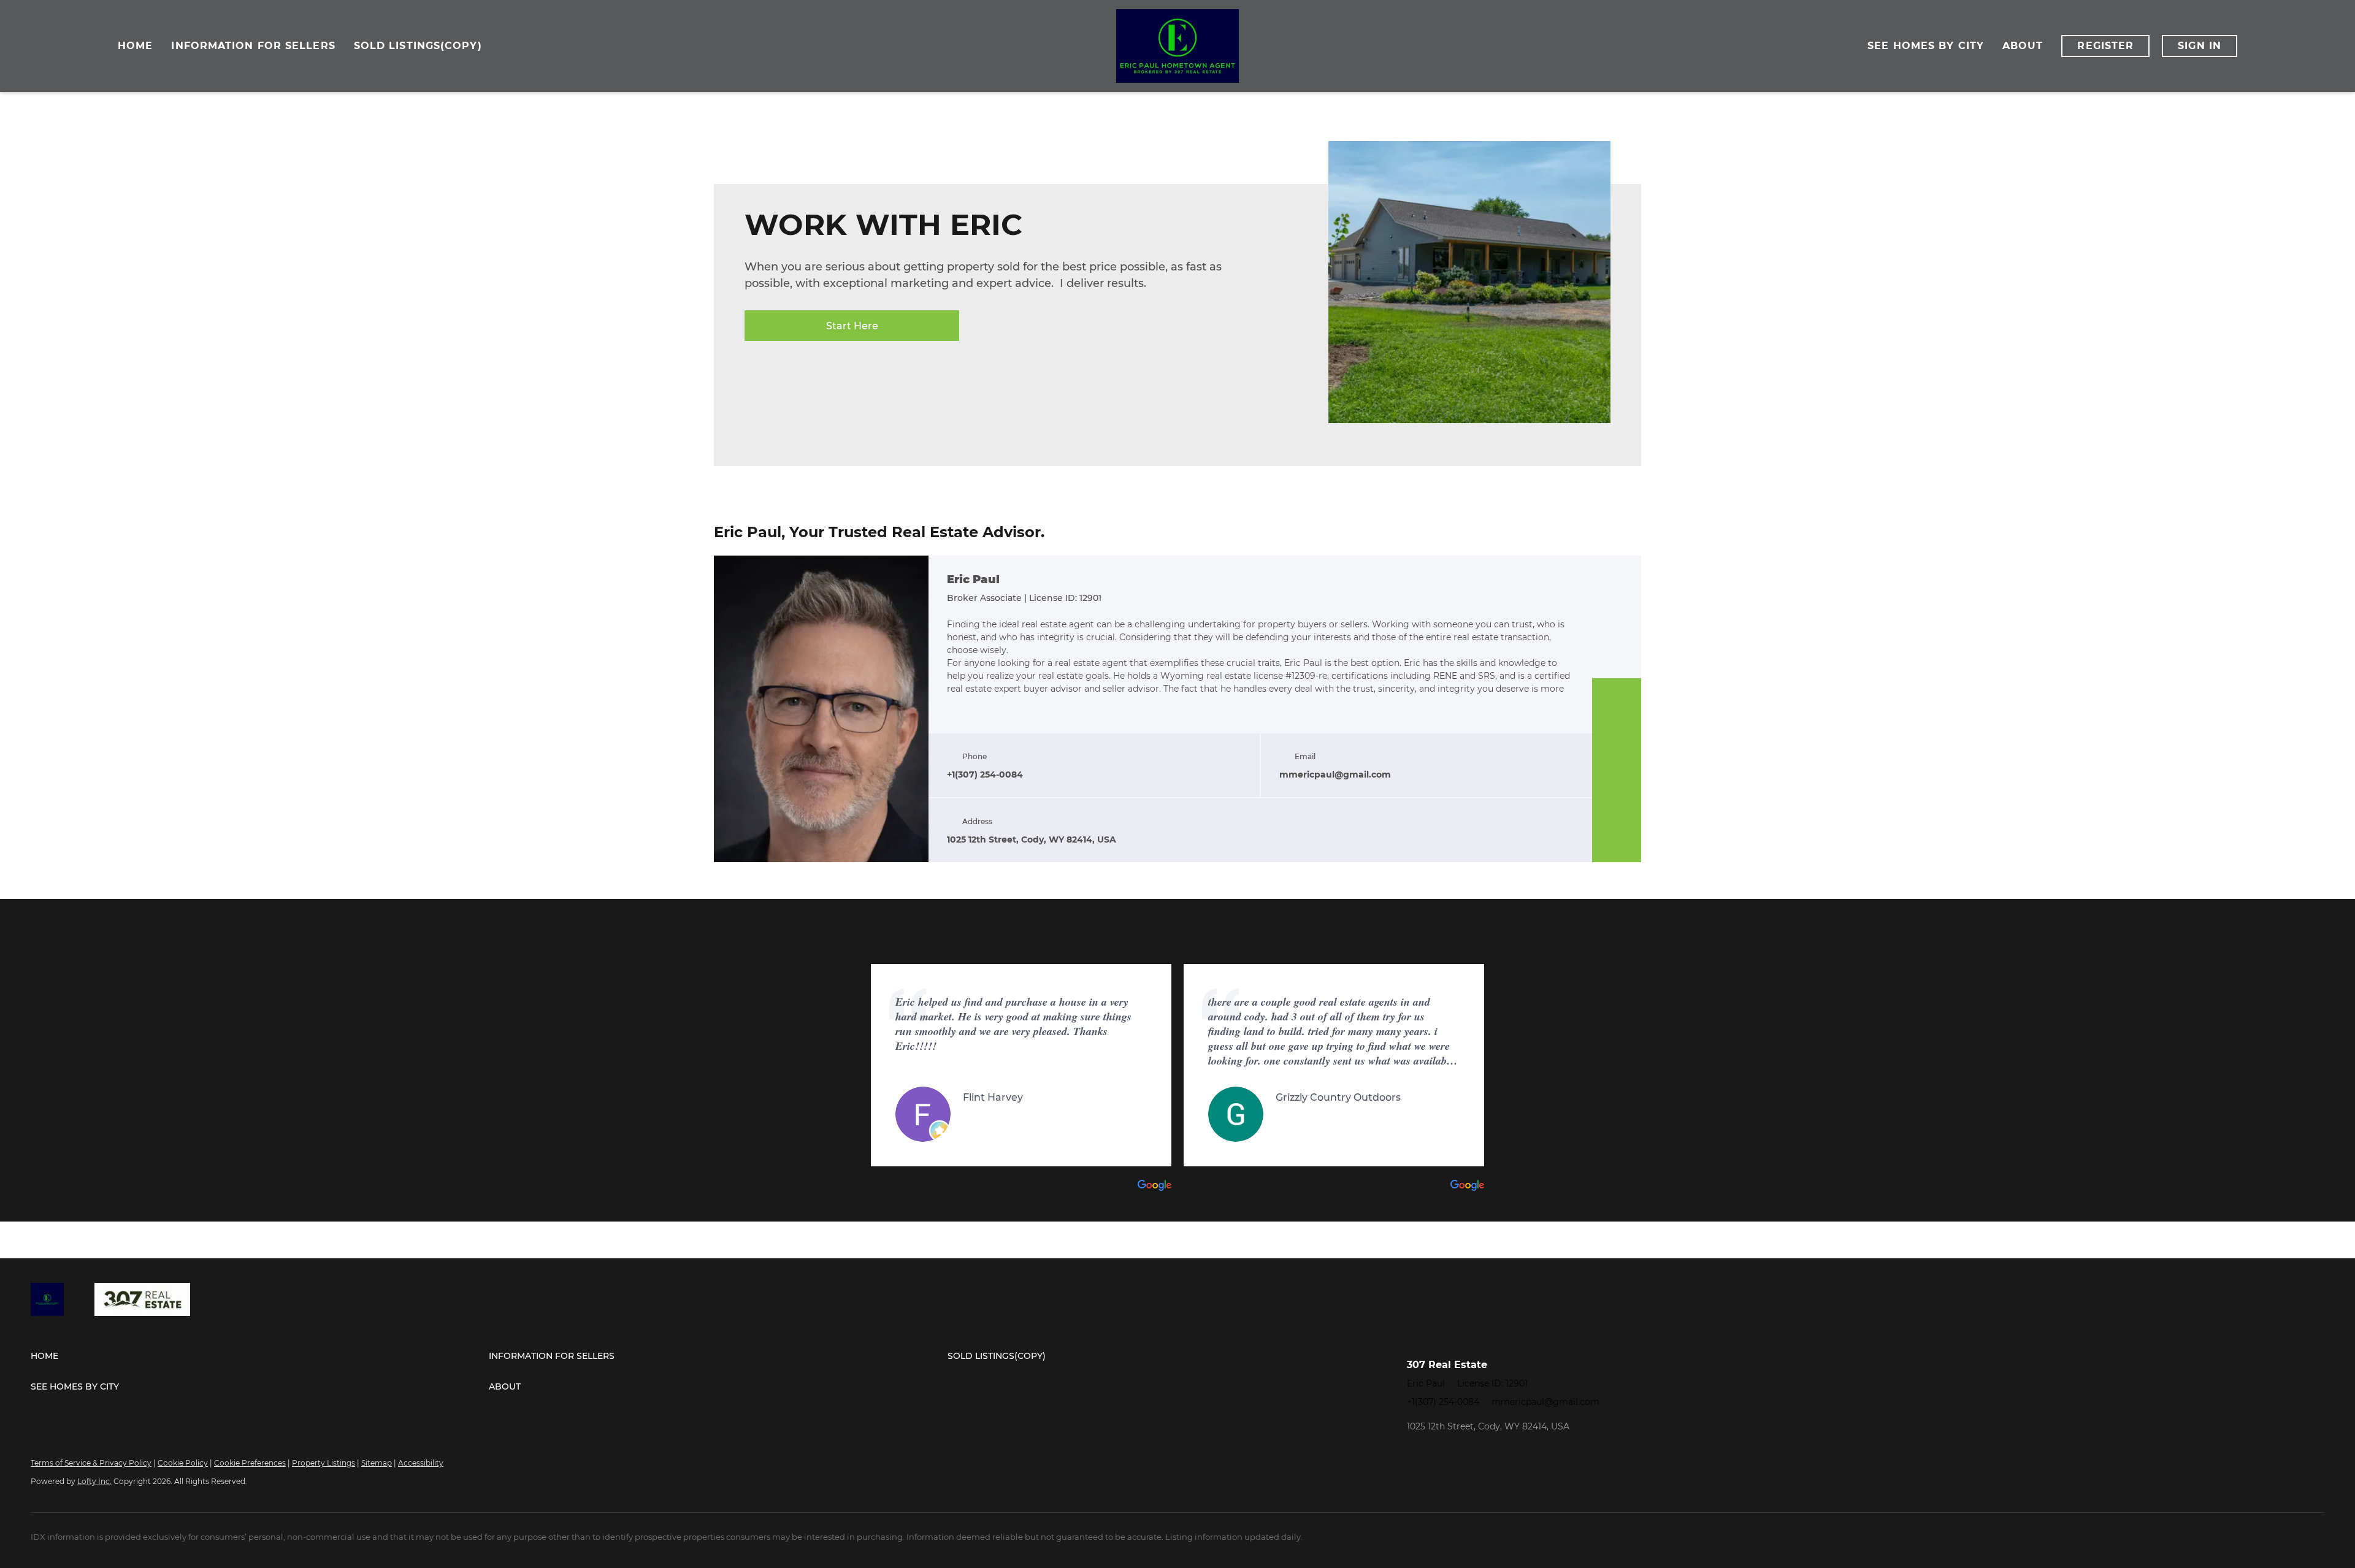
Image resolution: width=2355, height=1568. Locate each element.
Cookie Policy (183, 1463)
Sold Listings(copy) (418, 46)
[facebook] (1617, 697)
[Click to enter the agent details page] (821, 709)
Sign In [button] (2200, 46)
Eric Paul (973, 580)
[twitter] (1617, 746)
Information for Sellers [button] (253, 46)
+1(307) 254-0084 (1443, 1402)
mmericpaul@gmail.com (1545, 1402)
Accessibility (421, 1463)
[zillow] (1617, 770)
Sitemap (377, 1463)
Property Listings (324, 1463)
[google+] (1617, 844)
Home (135, 46)
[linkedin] (1617, 721)
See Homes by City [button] (1926, 46)
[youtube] (1617, 819)
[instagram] (1617, 795)
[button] (260, 1356)
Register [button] (2105, 46)
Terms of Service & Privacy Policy (91, 1463)
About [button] (2023, 46)
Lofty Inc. (94, 1481)
